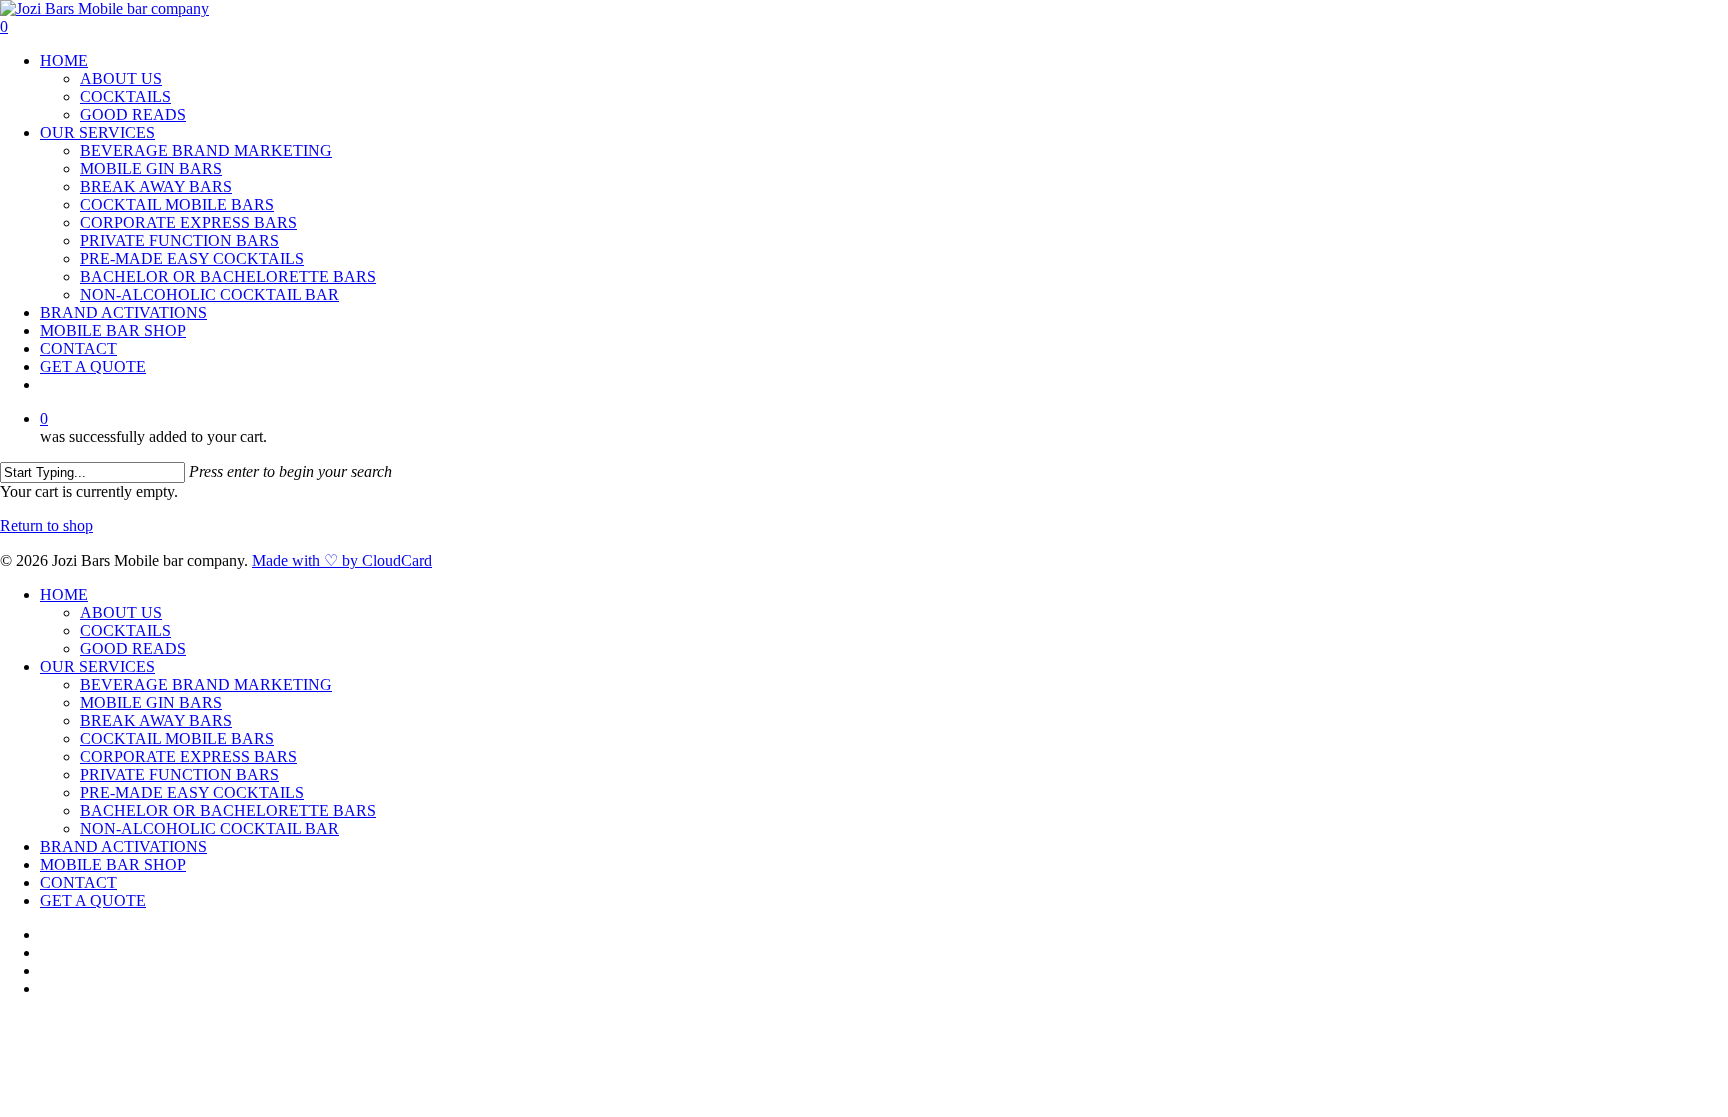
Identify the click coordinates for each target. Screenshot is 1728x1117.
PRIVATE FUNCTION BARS (179, 240)
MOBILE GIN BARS (151, 168)
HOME (64, 60)
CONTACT (78, 348)
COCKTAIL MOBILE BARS (177, 204)
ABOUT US (121, 78)
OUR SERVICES (97, 132)
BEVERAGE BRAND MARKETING (206, 150)
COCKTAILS (125, 96)
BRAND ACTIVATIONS (123, 312)
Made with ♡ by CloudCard (342, 560)
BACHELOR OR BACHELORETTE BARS (228, 276)
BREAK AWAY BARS (156, 186)
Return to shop (46, 525)
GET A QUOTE (93, 366)
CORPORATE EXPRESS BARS (188, 222)
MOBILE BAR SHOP (113, 330)
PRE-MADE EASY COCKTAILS (192, 258)
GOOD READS (133, 114)
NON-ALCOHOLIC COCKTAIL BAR (209, 294)
